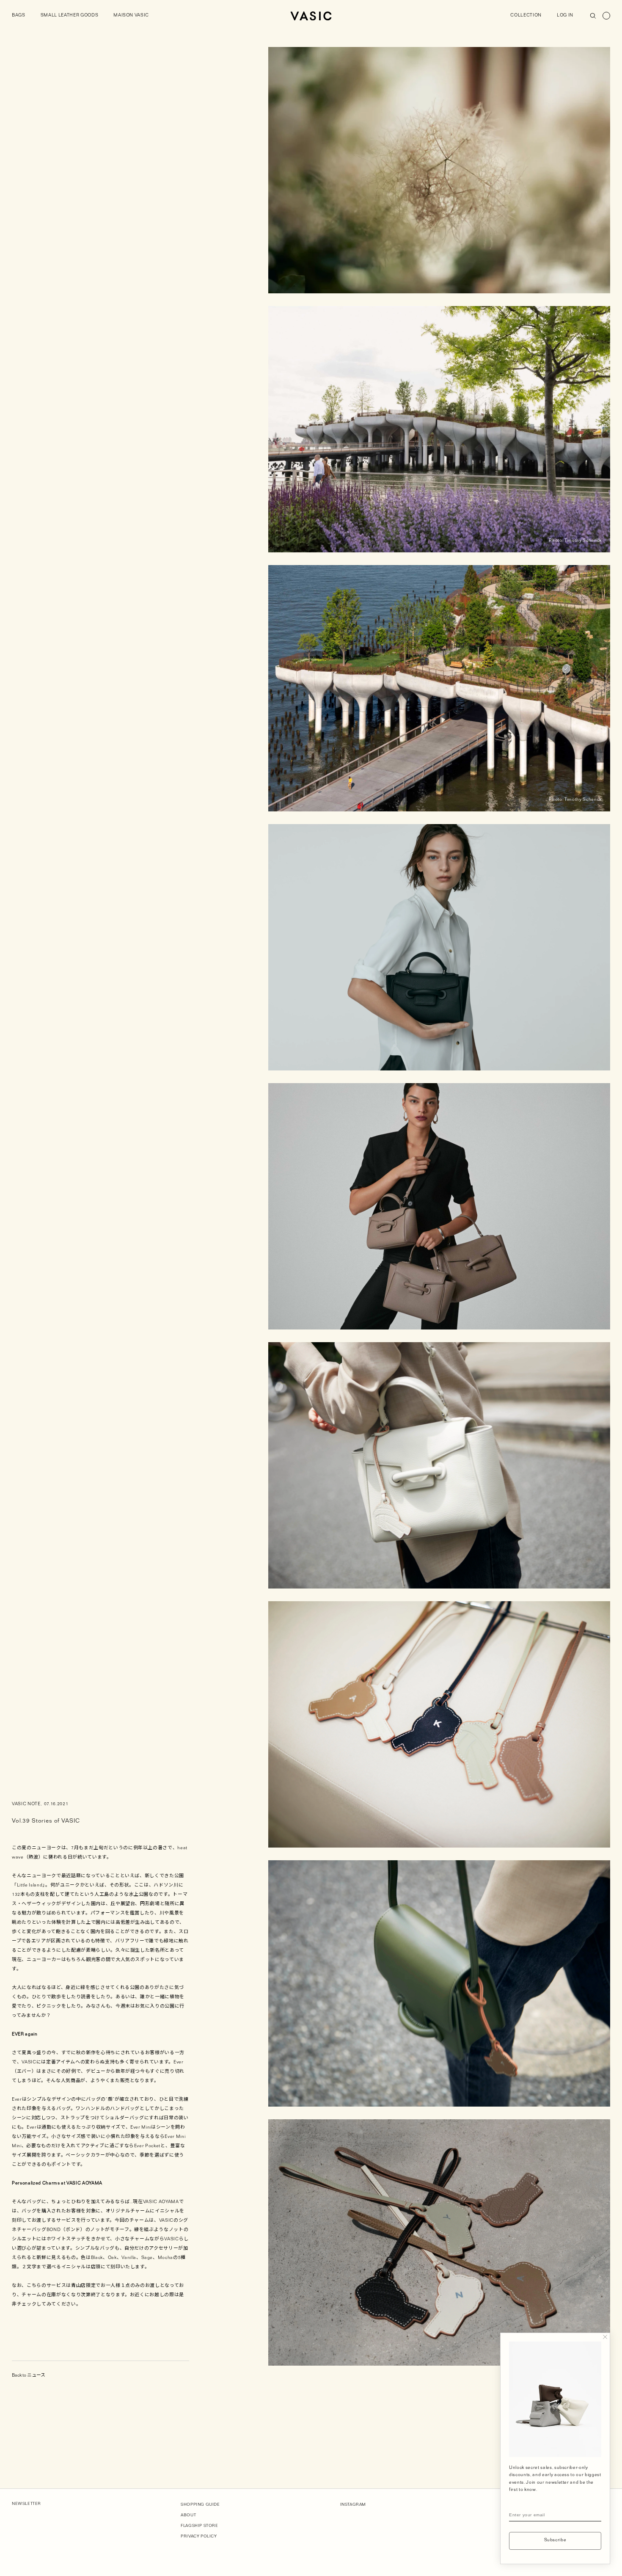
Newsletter (26, 2504)
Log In (565, 16)
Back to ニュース (29, 2376)
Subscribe (555, 2541)
